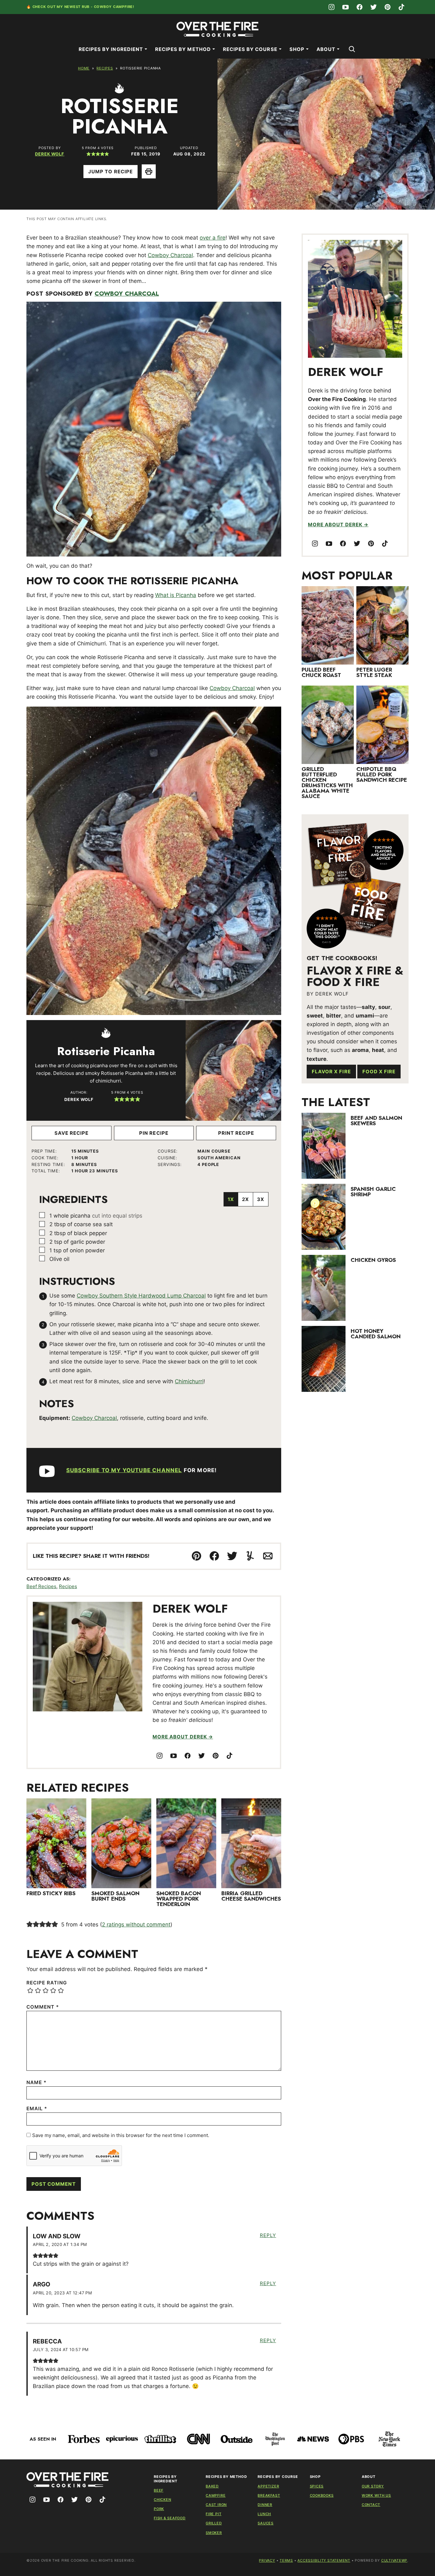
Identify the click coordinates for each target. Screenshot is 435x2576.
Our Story (373, 2486)
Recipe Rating (47, 1983)
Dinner (265, 2505)
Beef (159, 2490)
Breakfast (269, 2495)
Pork (159, 2509)
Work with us (376, 2495)
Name (36, 2082)
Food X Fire (379, 1072)
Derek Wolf (50, 154)
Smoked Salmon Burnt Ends (115, 1896)
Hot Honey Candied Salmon (376, 1334)
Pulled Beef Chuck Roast (321, 672)
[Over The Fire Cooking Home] (217, 29)
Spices (317, 2486)
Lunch (264, 2514)
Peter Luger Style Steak (374, 672)
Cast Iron (216, 2505)
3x (261, 1199)
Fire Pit (214, 2514)
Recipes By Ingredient (111, 49)
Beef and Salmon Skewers (376, 1121)
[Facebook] (360, 7)
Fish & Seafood (170, 2518)
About (326, 49)
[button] (89, 154)
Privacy (267, 2560)
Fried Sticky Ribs (51, 1893)
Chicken (162, 2500)
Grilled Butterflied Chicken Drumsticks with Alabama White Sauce (327, 783)
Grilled (214, 2523)
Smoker (214, 2533)
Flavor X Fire (331, 1072)
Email (37, 2108)
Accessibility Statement (324, 2560)
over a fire (213, 238)
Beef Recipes (41, 1586)
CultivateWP (394, 2560)
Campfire (216, 2495)
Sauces (266, 2523)
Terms (286, 2560)
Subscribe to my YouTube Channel (124, 1470)
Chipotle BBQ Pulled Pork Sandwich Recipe (382, 774)
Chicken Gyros (373, 1260)
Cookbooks (322, 2495)
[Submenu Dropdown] (146, 49)
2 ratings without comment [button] (136, 1925)
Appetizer (268, 2486)
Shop (297, 49)
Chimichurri (189, 1381)
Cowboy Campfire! (114, 7)
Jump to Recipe (111, 172)
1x (231, 1199)
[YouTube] (346, 7)
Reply (268, 2235)
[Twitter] (374, 7)
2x (246, 1199)
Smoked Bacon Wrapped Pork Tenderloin (179, 1899)
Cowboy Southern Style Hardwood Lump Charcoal (141, 1296)
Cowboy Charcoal (170, 255)
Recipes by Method (183, 49)
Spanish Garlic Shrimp (373, 1192)
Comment (43, 2007)
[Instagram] (332, 7)
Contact (371, 2505)
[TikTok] (402, 7)
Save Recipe (72, 1133)
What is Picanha (176, 595)
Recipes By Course (250, 49)
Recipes (105, 68)
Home (84, 68)
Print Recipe (236, 1133)
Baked (212, 2486)
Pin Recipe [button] (154, 1133)
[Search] (352, 49)
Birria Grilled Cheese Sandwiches (251, 1896)
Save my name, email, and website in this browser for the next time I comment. (121, 2135)
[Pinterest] (388, 7)
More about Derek (180, 1737)
